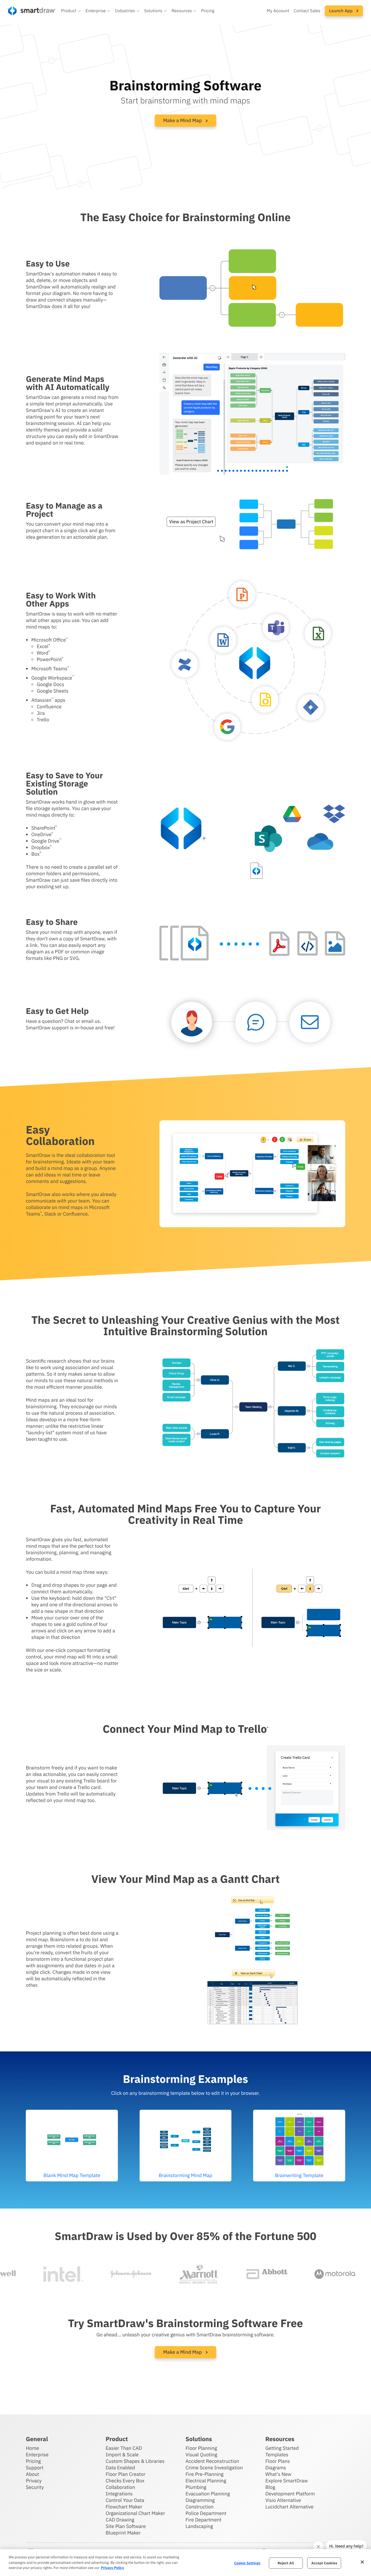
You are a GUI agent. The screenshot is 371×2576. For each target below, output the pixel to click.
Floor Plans (278, 2461)
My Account (278, 11)
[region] (185, 2563)
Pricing (208, 11)
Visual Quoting (201, 2455)
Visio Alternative (283, 2500)
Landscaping (199, 2526)
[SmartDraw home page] (32, 11)
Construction (199, 2507)
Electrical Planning (206, 2481)
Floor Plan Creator (125, 2474)
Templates (277, 2455)
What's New (278, 2474)
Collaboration (120, 2487)
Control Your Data (125, 2500)
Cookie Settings (247, 2563)
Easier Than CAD (124, 2448)
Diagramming (200, 2500)
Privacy (34, 2481)
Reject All (286, 2563)
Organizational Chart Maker (135, 2513)
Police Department (206, 2513)
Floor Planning (201, 2448)
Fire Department (203, 2520)
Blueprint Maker (123, 2533)
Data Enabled (120, 2468)
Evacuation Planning (208, 2494)
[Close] (362, 2562)
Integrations (119, 2494)
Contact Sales (307, 11)
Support (35, 2468)
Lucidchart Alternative (290, 2507)
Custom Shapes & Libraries (135, 2461)
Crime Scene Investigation (214, 2468)
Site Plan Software (126, 2526)
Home (32, 2448)
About (32, 2474)
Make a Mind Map (183, 120)
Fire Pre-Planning (205, 2474)
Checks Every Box (125, 2481)
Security (35, 2487)
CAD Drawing (120, 2520)
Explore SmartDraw (287, 2481)
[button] (71, 11)
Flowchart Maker (124, 2507)
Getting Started (282, 2448)
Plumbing (196, 2487)
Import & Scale (122, 2455)
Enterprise (37, 2455)
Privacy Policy (112, 2568)
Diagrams (276, 2468)
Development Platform (290, 2494)
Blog (270, 2487)
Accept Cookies (324, 2563)
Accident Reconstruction (212, 2461)
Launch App (341, 11)
